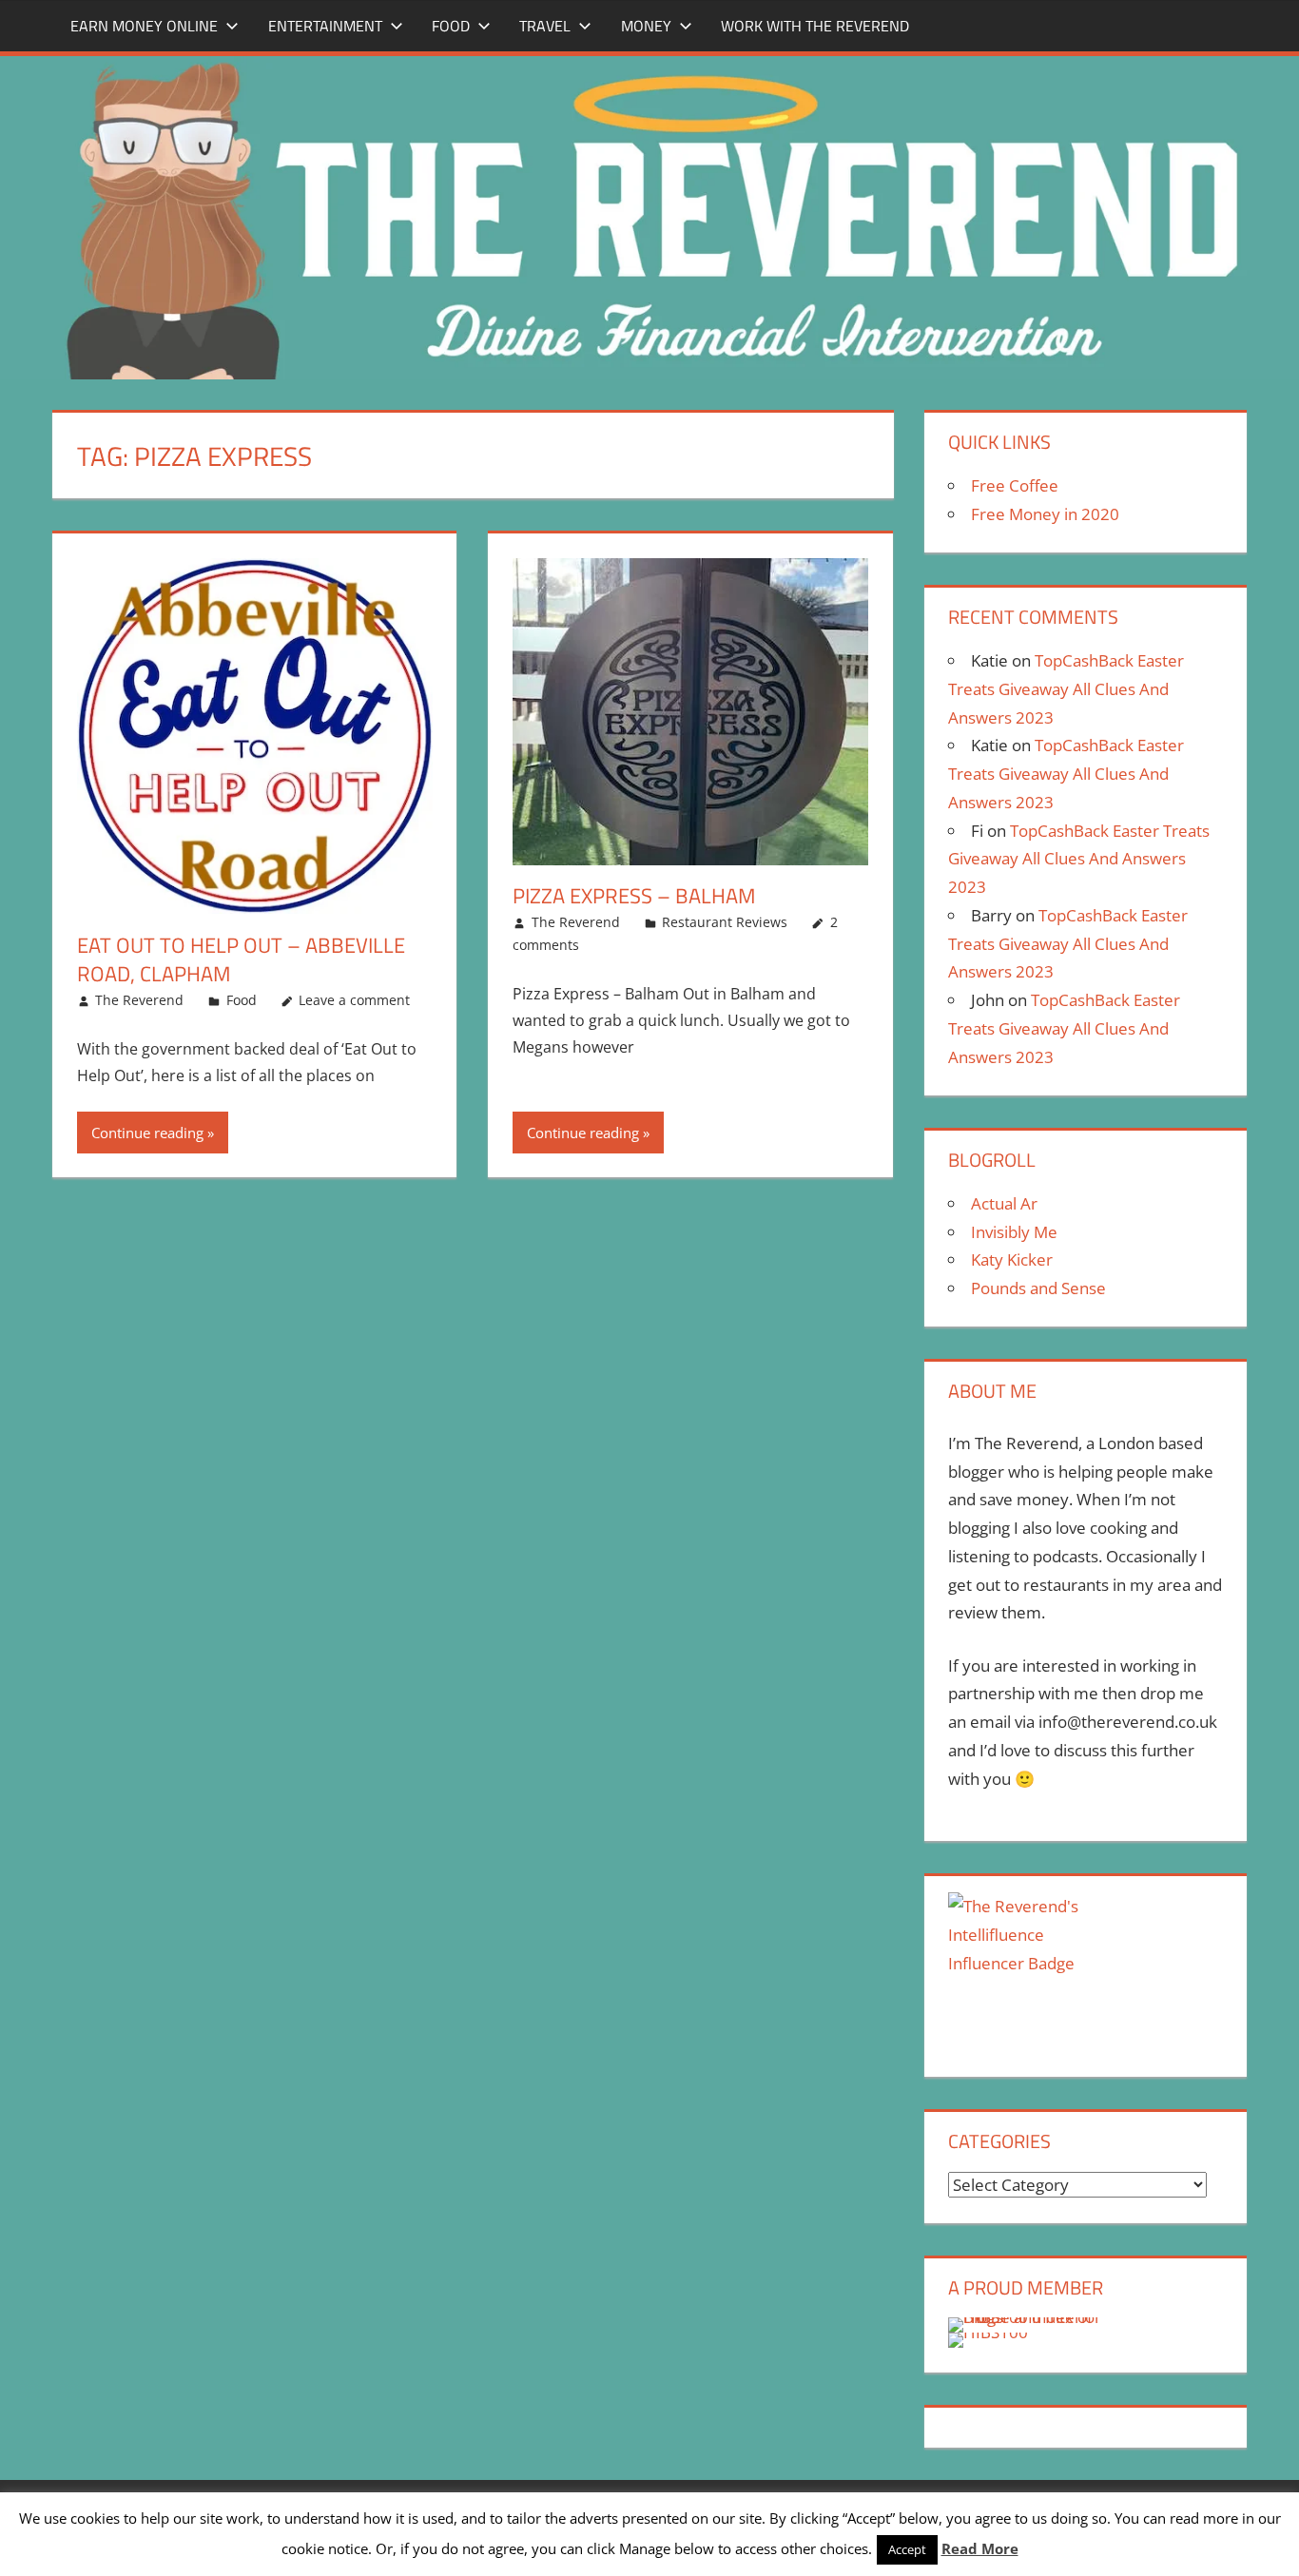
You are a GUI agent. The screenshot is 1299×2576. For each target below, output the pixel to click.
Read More (980, 2548)
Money (646, 26)
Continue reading (147, 1133)
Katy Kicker (1012, 1259)
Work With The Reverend (815, 26)
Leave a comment (354, 1000)
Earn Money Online (144, 26)
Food (451, 26)
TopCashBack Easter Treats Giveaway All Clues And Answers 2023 (1066, 689)
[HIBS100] (988, 2332)
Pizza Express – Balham (634, 896)
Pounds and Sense (1038, 1288)
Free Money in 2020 (1045, 514)
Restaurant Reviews (725, 922)
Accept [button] (907, 2549)
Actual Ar (1004, 1203)
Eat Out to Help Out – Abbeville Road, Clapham (241, 960)
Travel (545, 26)
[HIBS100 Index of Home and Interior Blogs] (1027, 2317)
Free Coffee (1015, 485)
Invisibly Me (1014, 1232)
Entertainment (325, 26)
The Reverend (139, 1000)
